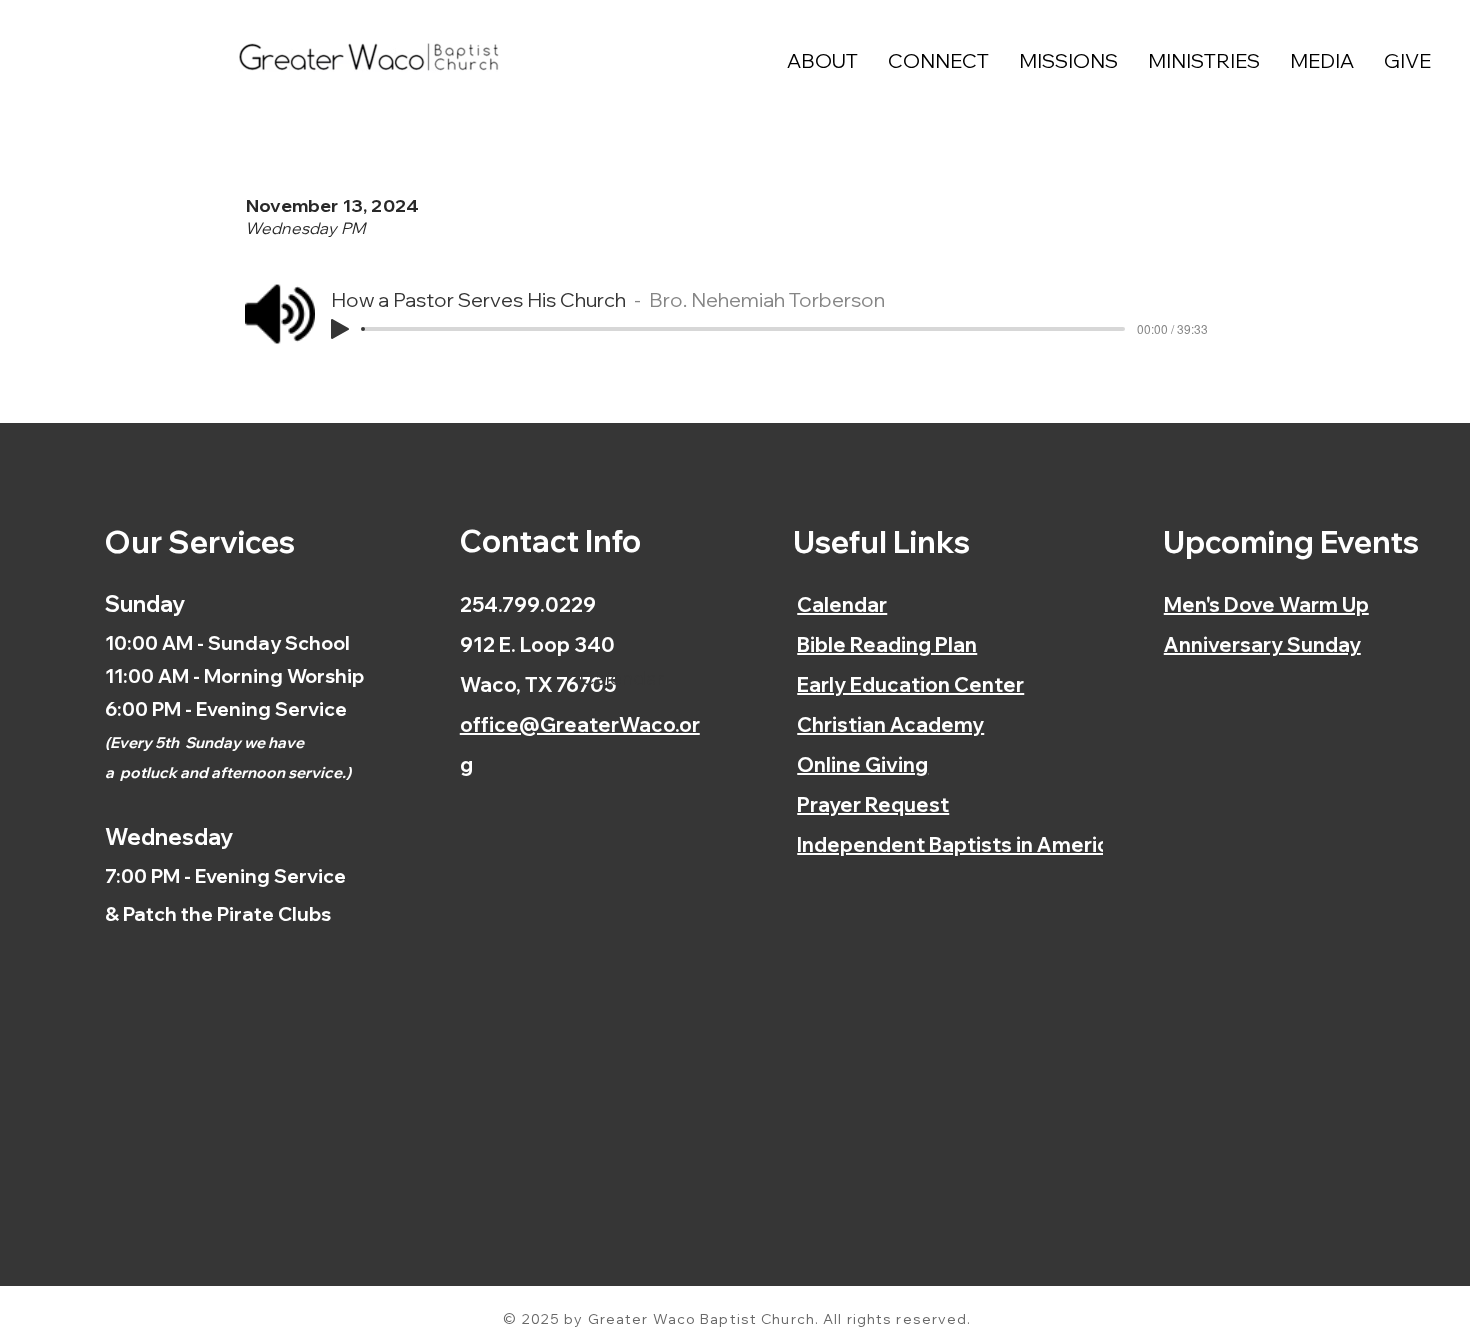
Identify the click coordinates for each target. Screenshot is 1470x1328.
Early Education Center (910, 684)
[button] (822, 60)
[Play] (340, 329)
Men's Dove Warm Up (1266, 604)
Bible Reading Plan (887, 644)
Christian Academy (890, 724)
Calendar (842, 604)
